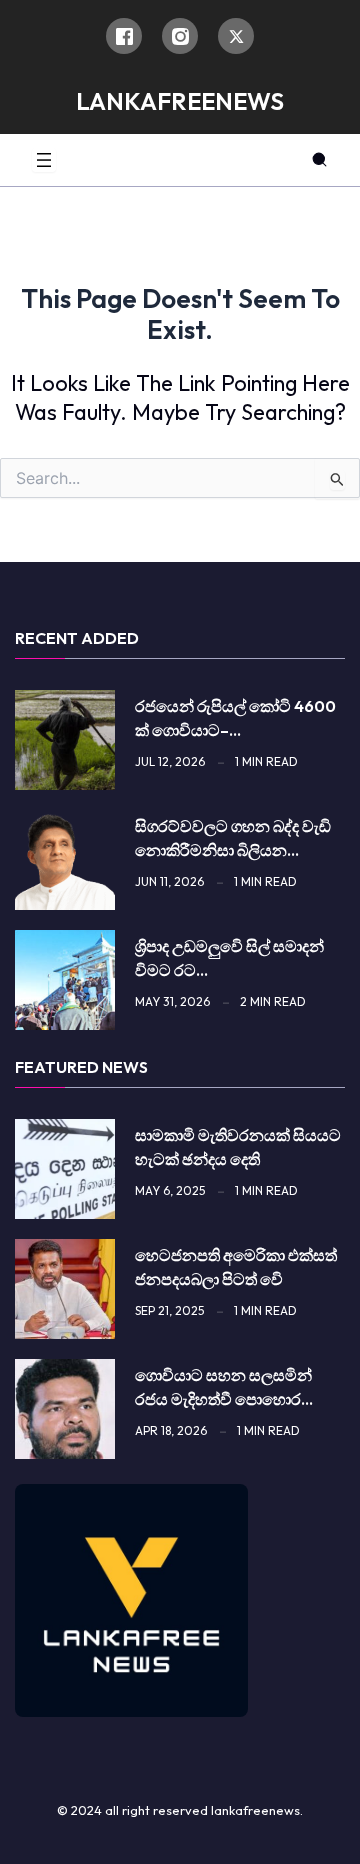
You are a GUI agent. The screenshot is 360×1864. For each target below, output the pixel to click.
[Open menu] (44, 160)
